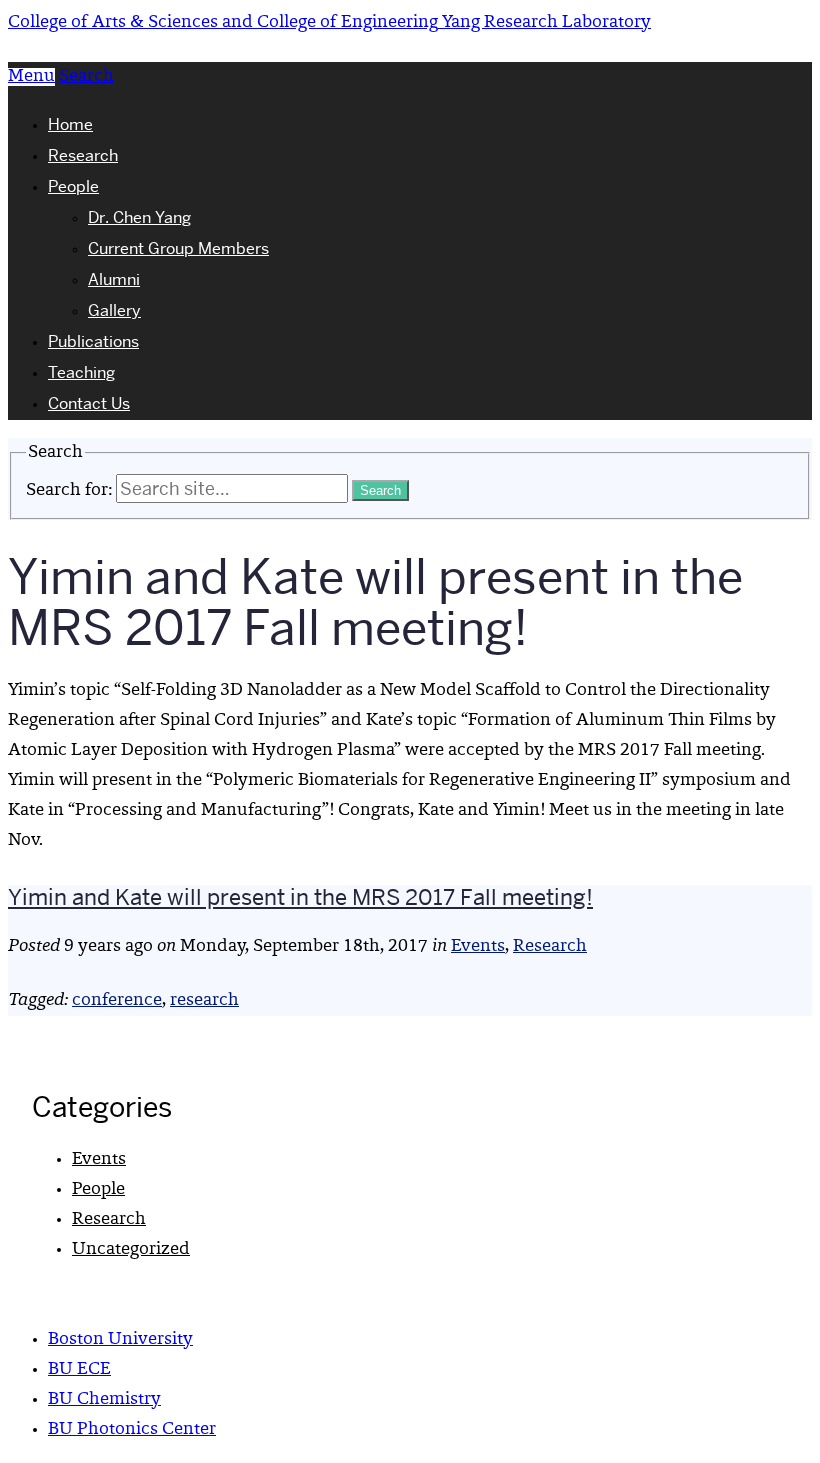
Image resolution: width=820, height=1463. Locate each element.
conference (117, 1001)
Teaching (81, 372)
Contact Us (89, 403)
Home (70, 124)
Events (478, 947)
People (73, 186)
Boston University (120, 1340)
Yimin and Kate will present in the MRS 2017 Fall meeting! (300, 897)
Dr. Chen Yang (139, 217)
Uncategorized (131, 1250)
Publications (93, 341)
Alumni (114, 279)
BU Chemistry (104, 1400)
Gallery (114, 310)
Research (83, 155)
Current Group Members (178, 248)
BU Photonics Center (132, 1430)
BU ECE (79, 1370)
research (204, 1001)
